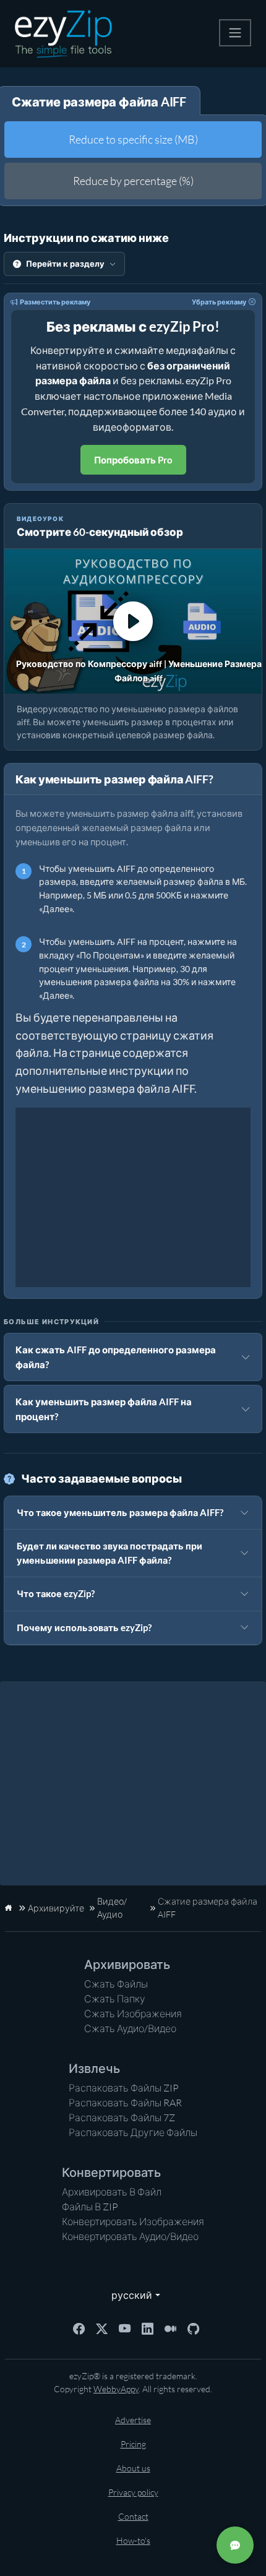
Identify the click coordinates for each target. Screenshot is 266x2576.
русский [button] (129, 2295)
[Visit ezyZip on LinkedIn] (148, 2328)
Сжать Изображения (133, 2014)
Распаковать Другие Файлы (133, 2132)
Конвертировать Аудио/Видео (130, 2236)
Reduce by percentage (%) (133, 181)
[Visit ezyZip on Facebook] (79, 2328)
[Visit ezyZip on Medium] (170, 2328)
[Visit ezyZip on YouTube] (125, 2328)
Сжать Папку (115, 1999)
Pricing (133, 2444)
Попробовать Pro (133, 460)
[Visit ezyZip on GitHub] (193, 2328)
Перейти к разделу (65, 264)
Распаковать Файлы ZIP (124, 2088)
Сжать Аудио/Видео (130, 2028)
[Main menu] (235, 33)
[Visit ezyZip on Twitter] (102, 2328)
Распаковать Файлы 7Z (122, 2117)
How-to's (133, 2540)
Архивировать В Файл (112, 2192)
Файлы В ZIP (90, 2207)
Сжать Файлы (116, 1984)
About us (133, 2468)
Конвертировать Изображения (133, 2221)
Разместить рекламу (55, 302)
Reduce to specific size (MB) (133, 139)
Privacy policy (133, 2492)
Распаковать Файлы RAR (125, 2103)
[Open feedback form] (235, 2545)
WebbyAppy (116, 2389)
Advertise (133, 2420)
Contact (133, 2516)
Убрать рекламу (219, 302)
